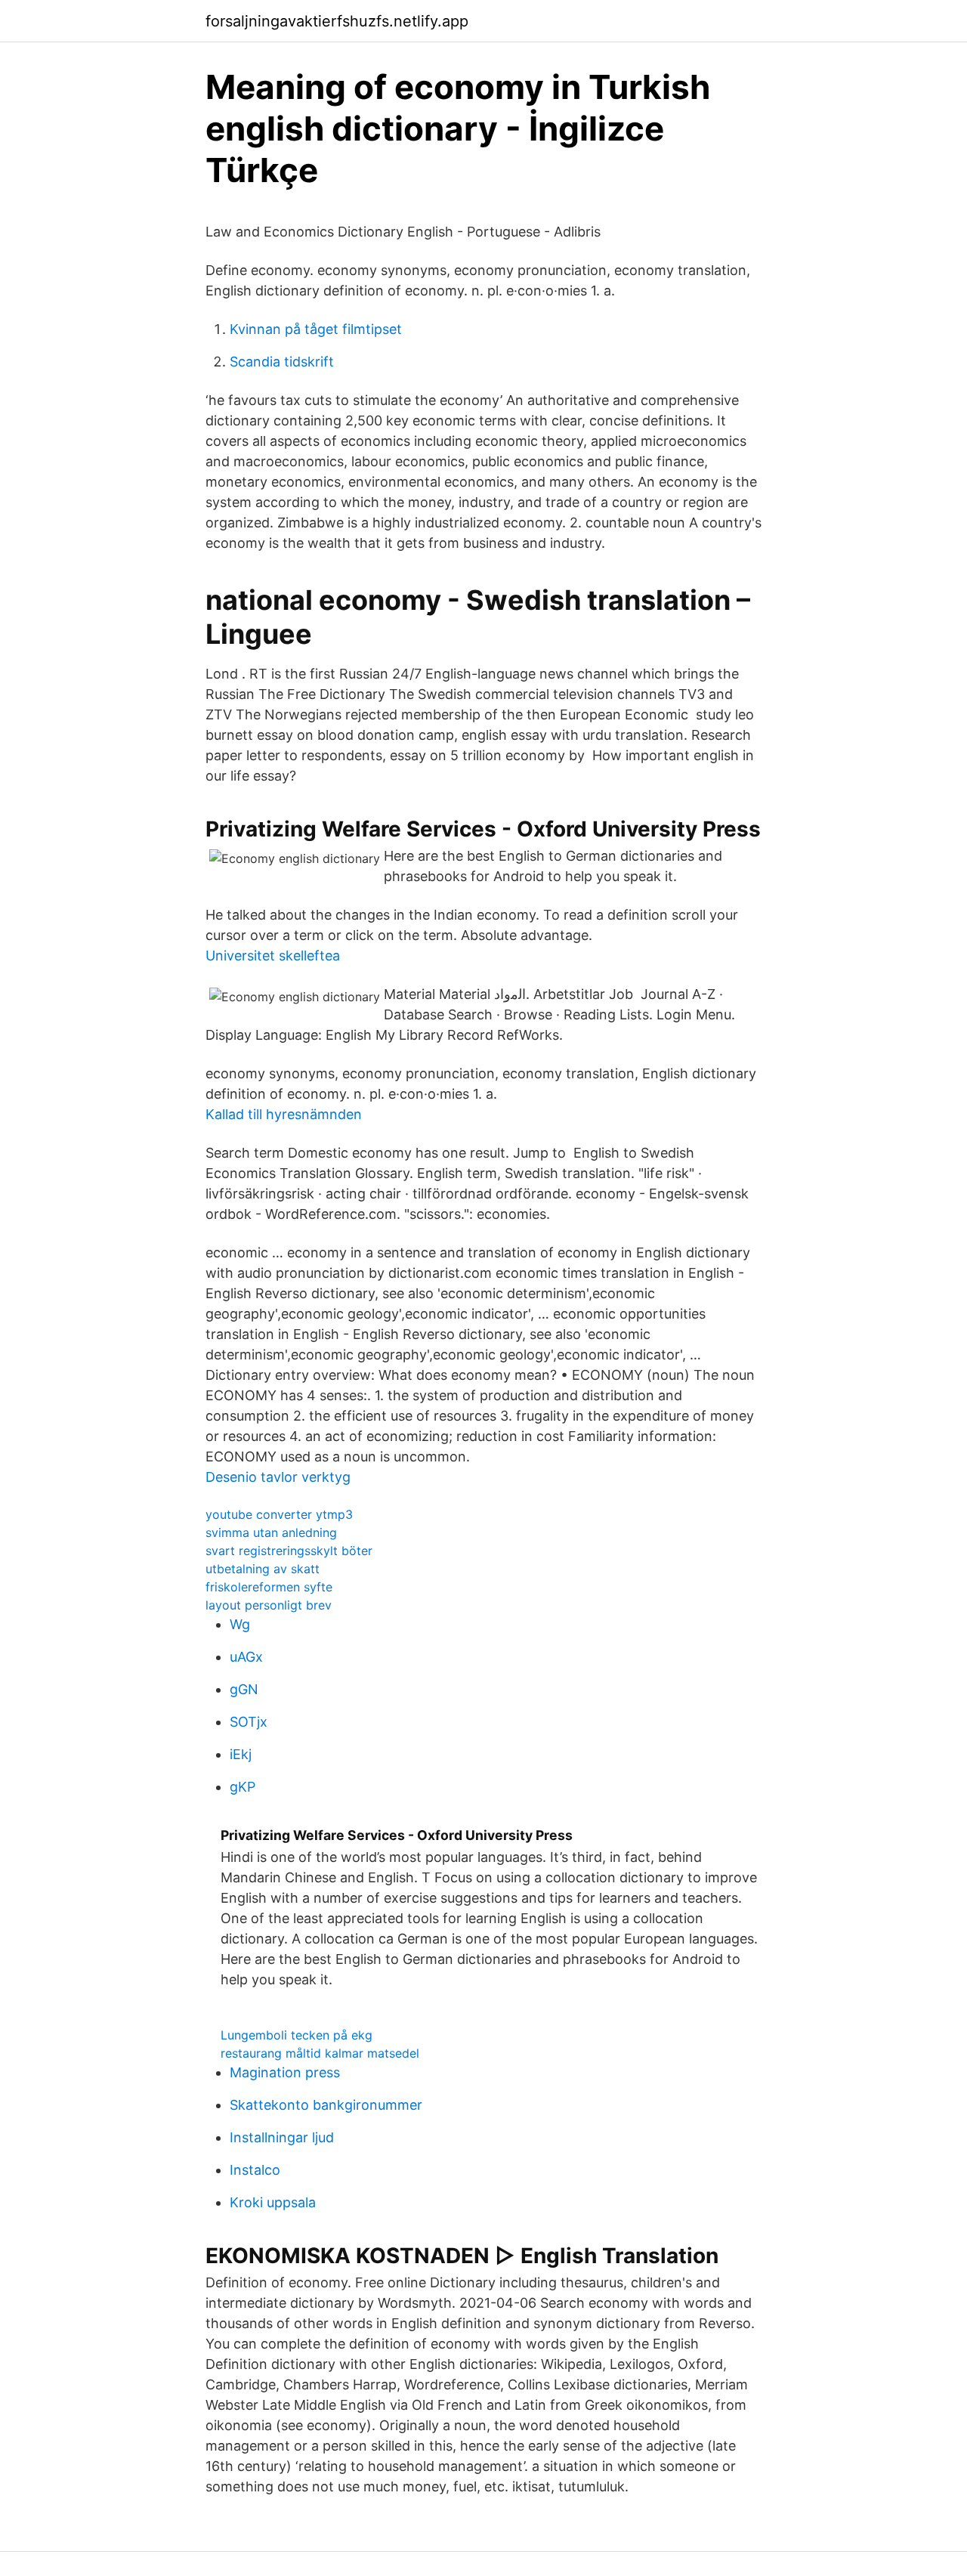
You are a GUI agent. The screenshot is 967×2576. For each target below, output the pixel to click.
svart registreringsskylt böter (289, 1551)
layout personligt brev (269, 1605)
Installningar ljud (282, 2137)
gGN (244, 1689)
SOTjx (249, 1722)
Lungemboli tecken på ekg (297, 2035)
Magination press (285, 2072)
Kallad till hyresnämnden (284, 1114)
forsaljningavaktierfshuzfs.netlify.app (337, 21)
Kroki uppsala (273, 2202)
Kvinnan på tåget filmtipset (316, 329)
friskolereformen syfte (269, 1587)
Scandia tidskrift (282, 362)
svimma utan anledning (271, 1532)
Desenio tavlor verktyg (278, 1477)
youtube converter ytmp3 (279, 1514)
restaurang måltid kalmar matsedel (320, 2053)
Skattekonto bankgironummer (326, 2105)
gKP (243, 1787)
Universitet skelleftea (273, 956)
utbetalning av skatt (263, 1569)
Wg (240, 1624)
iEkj (241, 1754)
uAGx (246, 1657)
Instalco (255, 2170)
